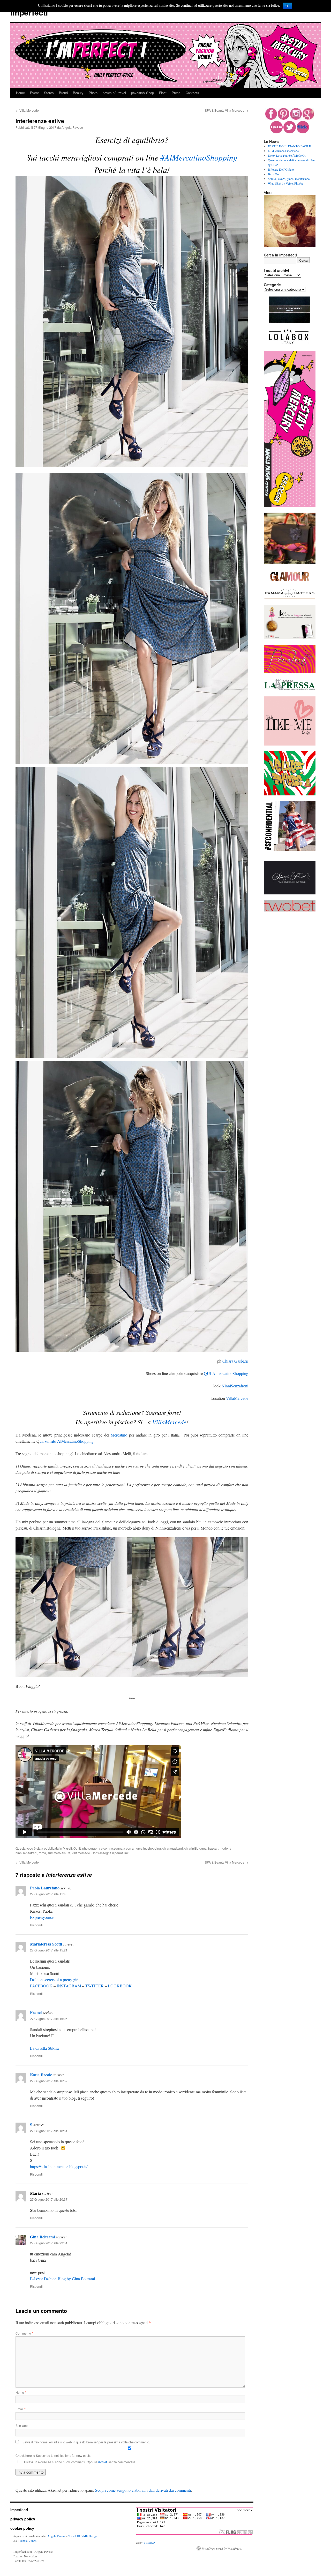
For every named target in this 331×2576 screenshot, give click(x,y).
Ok (287, 6)
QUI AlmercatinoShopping (226, 1373)
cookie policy (22, 2528)
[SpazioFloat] (290, 893)
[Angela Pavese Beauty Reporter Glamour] (290, 581)
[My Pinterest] (284, 118)
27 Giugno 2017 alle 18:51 (49, 2131)
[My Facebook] (271, 118)
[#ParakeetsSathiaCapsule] (290, 671)
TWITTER (95, 1986)
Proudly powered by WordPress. (222, 2548)
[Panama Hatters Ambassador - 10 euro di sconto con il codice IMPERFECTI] (290, 598)
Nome (21, 2392)
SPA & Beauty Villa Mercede (227, 110)
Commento (24, 2333)
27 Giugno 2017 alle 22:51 (49, 2243)
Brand (63, 93)
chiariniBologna (195, 1848)
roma (42, 1853)
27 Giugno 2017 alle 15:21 (49, 1950)
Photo (93, 93)
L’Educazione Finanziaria (283, 151)
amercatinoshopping (146, 1848)
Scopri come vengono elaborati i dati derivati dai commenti (143, 2490)
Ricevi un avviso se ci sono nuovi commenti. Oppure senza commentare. (80, 2462)
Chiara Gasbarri (235, 1361)
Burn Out (274, 174)
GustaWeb (149, 2543)
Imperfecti (29, 12)
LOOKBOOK (120, 1986)
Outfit (77, 1848)
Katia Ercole (41, 2075)
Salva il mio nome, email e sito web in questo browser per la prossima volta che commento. (86, 2442)
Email (21, 2409)
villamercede (81, 1853)
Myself (67, 1848)
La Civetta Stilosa (44, 2048)
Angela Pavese (72, 127)
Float (163, 93)
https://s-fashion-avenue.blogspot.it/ (59, 2166)
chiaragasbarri (173, 1848)
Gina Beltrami (42, 2237)
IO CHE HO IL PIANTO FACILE (289, 146)
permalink (122, 1853)
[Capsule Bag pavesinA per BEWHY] (290, 563)
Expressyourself (43, 1917)
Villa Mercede (27, 110)
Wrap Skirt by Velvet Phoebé (286, 183)
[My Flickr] (303, 132)
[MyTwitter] (290, 132)
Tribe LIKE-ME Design (83, 2536)
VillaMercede (237, 1398)
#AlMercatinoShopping (199, 157)
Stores (49, 93)
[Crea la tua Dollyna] (290, 744)
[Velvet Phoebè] (290, 794)
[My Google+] (308, 118)
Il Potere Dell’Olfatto (281, 169)
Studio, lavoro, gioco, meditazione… (290, 179)
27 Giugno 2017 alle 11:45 (49, 1894)
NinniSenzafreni (235, 1386)
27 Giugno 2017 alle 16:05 (49, 2019)
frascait (213, 1848)
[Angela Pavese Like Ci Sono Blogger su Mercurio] (290, 638)
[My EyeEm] (276, 132)
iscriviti (103, 2462)
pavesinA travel (114, 93)
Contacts (192, 93)
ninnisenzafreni (26, 1853)
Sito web (22, 2425)
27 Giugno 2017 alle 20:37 (49, 2199)
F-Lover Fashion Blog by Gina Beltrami (62, 2279)
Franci (36, 2012)
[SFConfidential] (290, 849)
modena (226, 1848)
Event (34, 93)
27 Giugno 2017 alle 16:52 (49, 2081)
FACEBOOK (41, 1986)
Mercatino (119, 1435)
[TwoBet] (290, 910)
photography (91, 1848)
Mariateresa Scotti (46, 1944)
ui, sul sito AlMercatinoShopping (67, 1441)
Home (20, 93)
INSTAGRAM (69, 1986)
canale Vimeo (28, 2541)
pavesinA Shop (142, 93)
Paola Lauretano (45, 1888)
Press (176, 93)
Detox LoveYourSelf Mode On (287, 155)
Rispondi (36, 1925)
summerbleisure (59, 1853)
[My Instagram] (296, 118)
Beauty (78, 93)
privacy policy (23, 2519)
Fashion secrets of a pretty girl (54, 1980)
